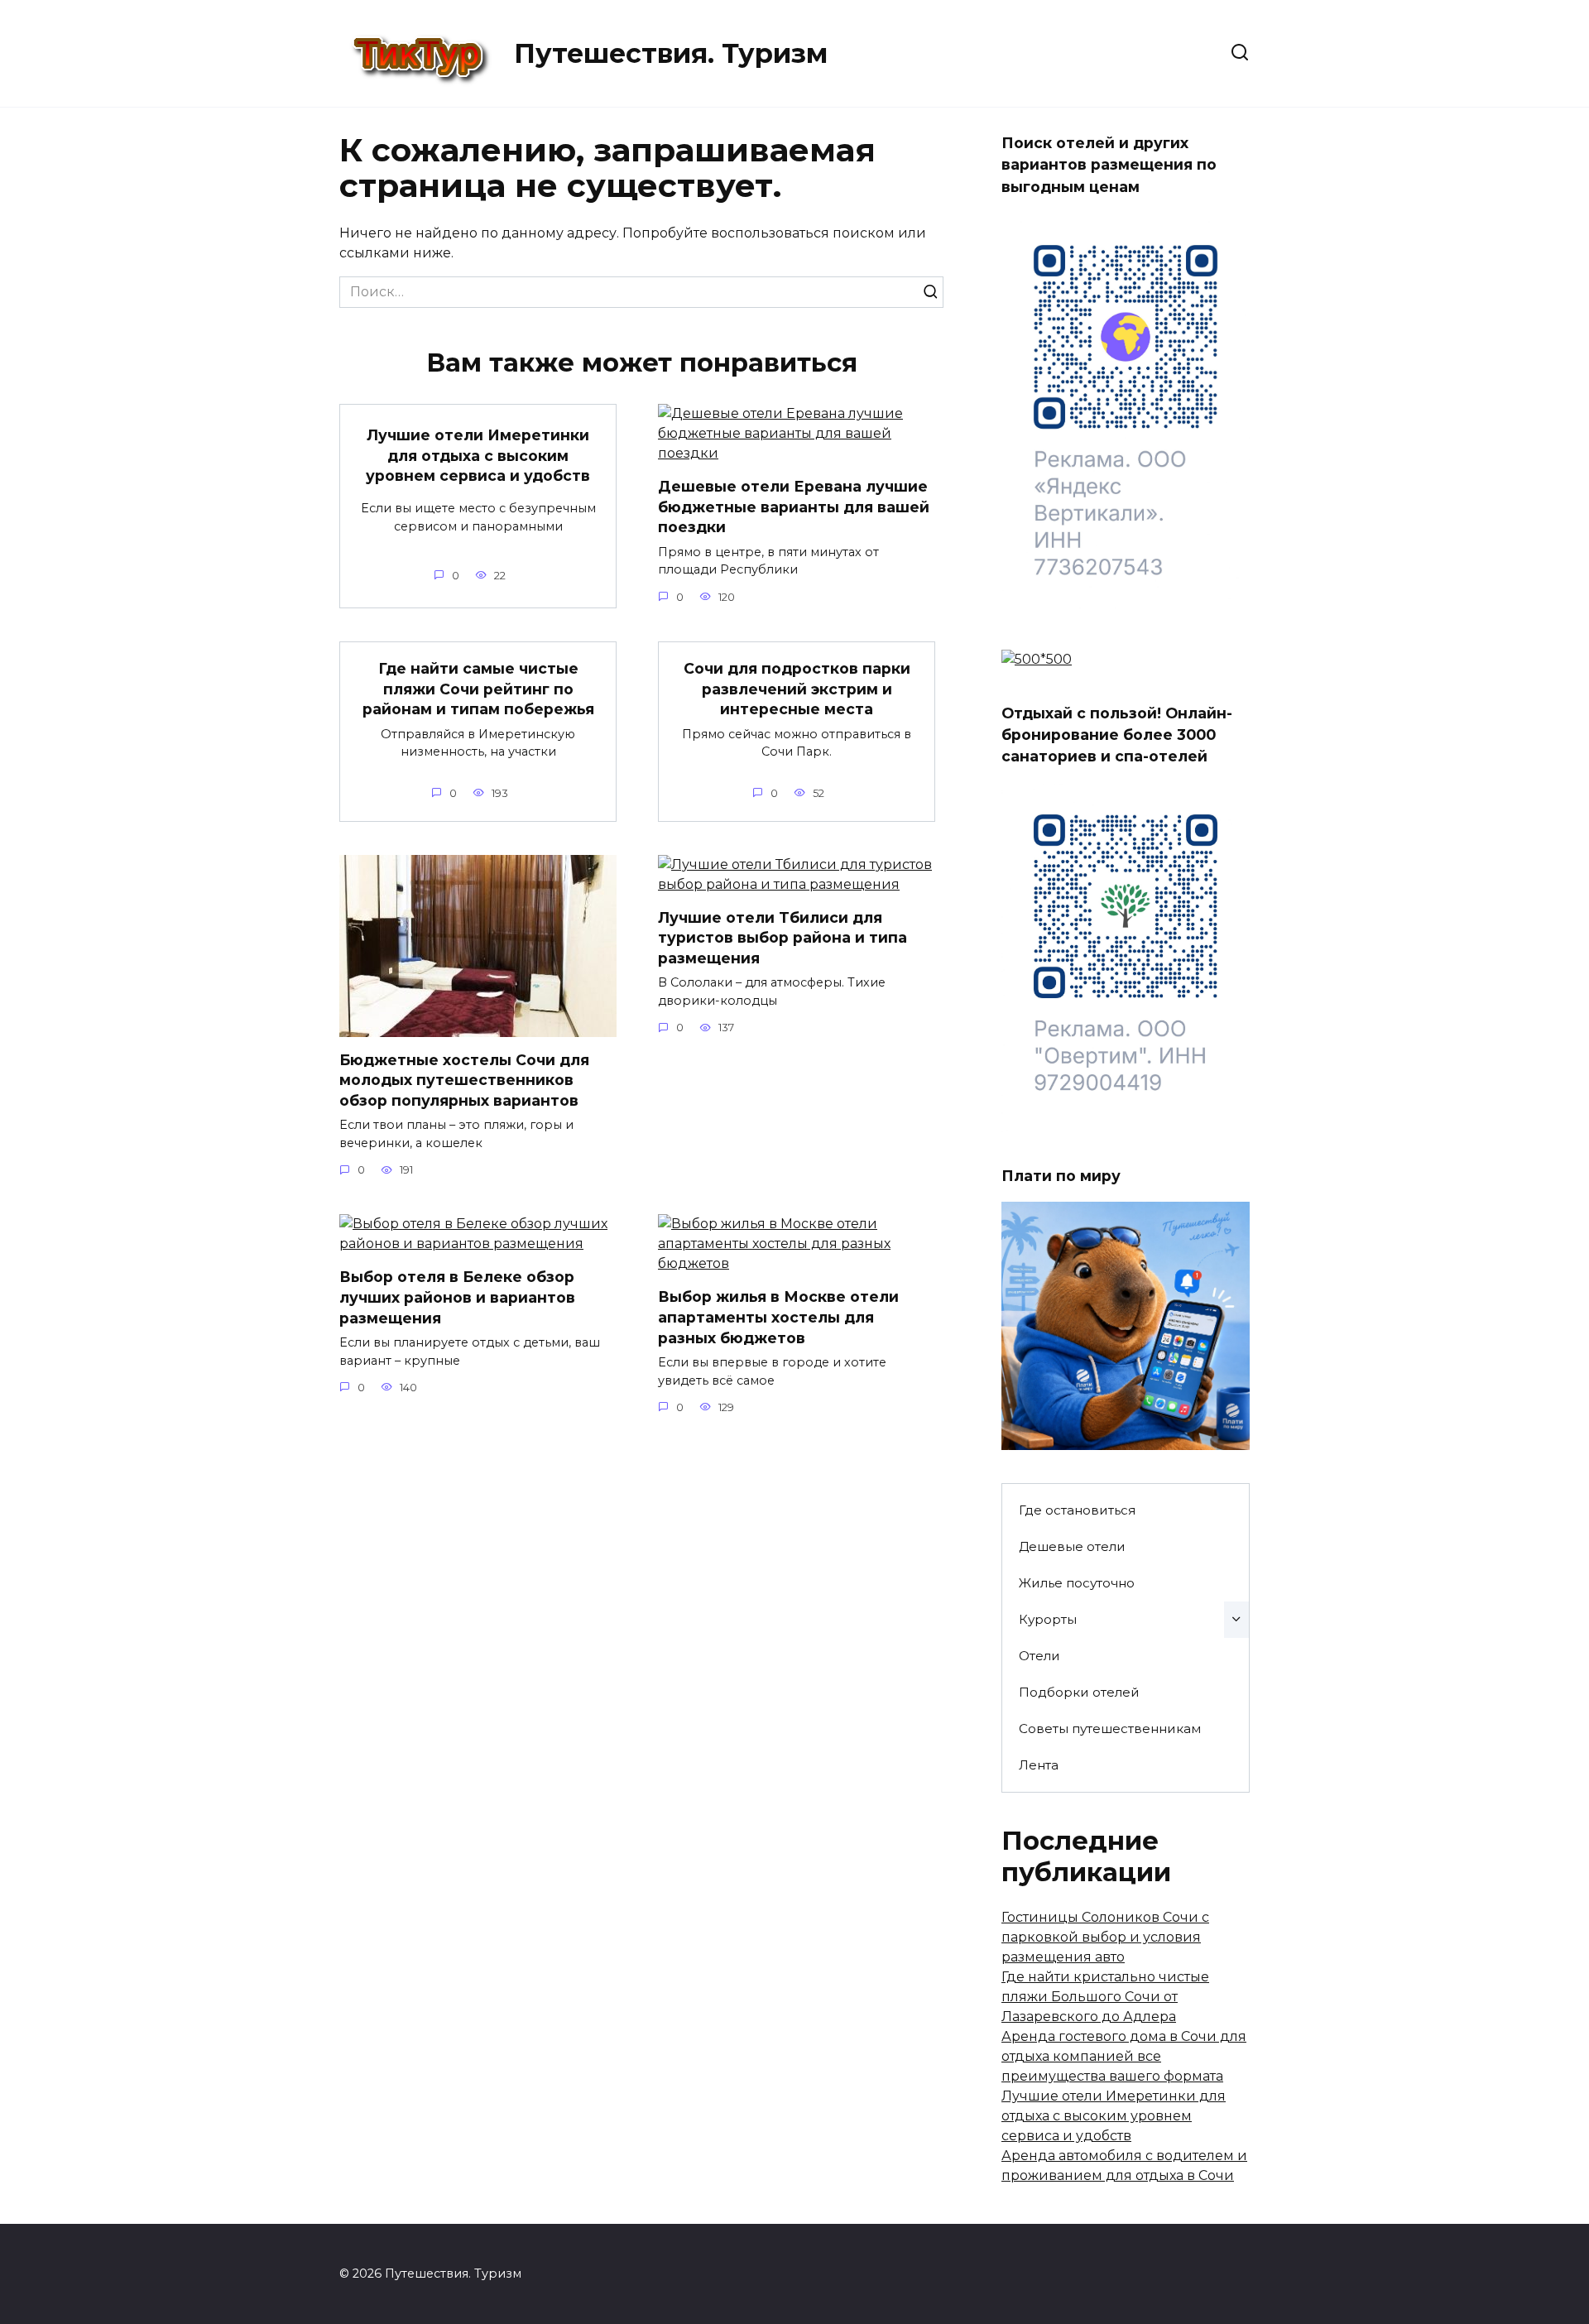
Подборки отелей (1079, 1692)
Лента (1039, 1765)
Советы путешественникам (1110, 1729)
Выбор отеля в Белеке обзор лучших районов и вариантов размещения (457, 1297)
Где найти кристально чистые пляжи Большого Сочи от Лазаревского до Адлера (1105, 1997)
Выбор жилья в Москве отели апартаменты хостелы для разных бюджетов (778, 1317)
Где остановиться (1077, 1510)
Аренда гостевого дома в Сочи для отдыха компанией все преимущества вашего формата (1124, 2056)
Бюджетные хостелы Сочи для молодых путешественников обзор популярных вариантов (464, 1080)
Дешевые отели (1072, 1546)
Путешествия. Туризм (671, 53)
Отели (1039, 1656)
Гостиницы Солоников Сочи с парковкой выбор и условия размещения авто (1105, 1937)
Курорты (1048, 1619)
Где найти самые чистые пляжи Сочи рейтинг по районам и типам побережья (478, 689)
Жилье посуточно (1077, 1583)
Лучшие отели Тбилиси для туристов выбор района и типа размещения (782, 938)
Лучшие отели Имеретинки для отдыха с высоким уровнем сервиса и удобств (478, 455)
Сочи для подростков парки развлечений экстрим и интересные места (797, 689)
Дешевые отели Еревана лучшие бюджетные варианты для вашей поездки (794, 507)
